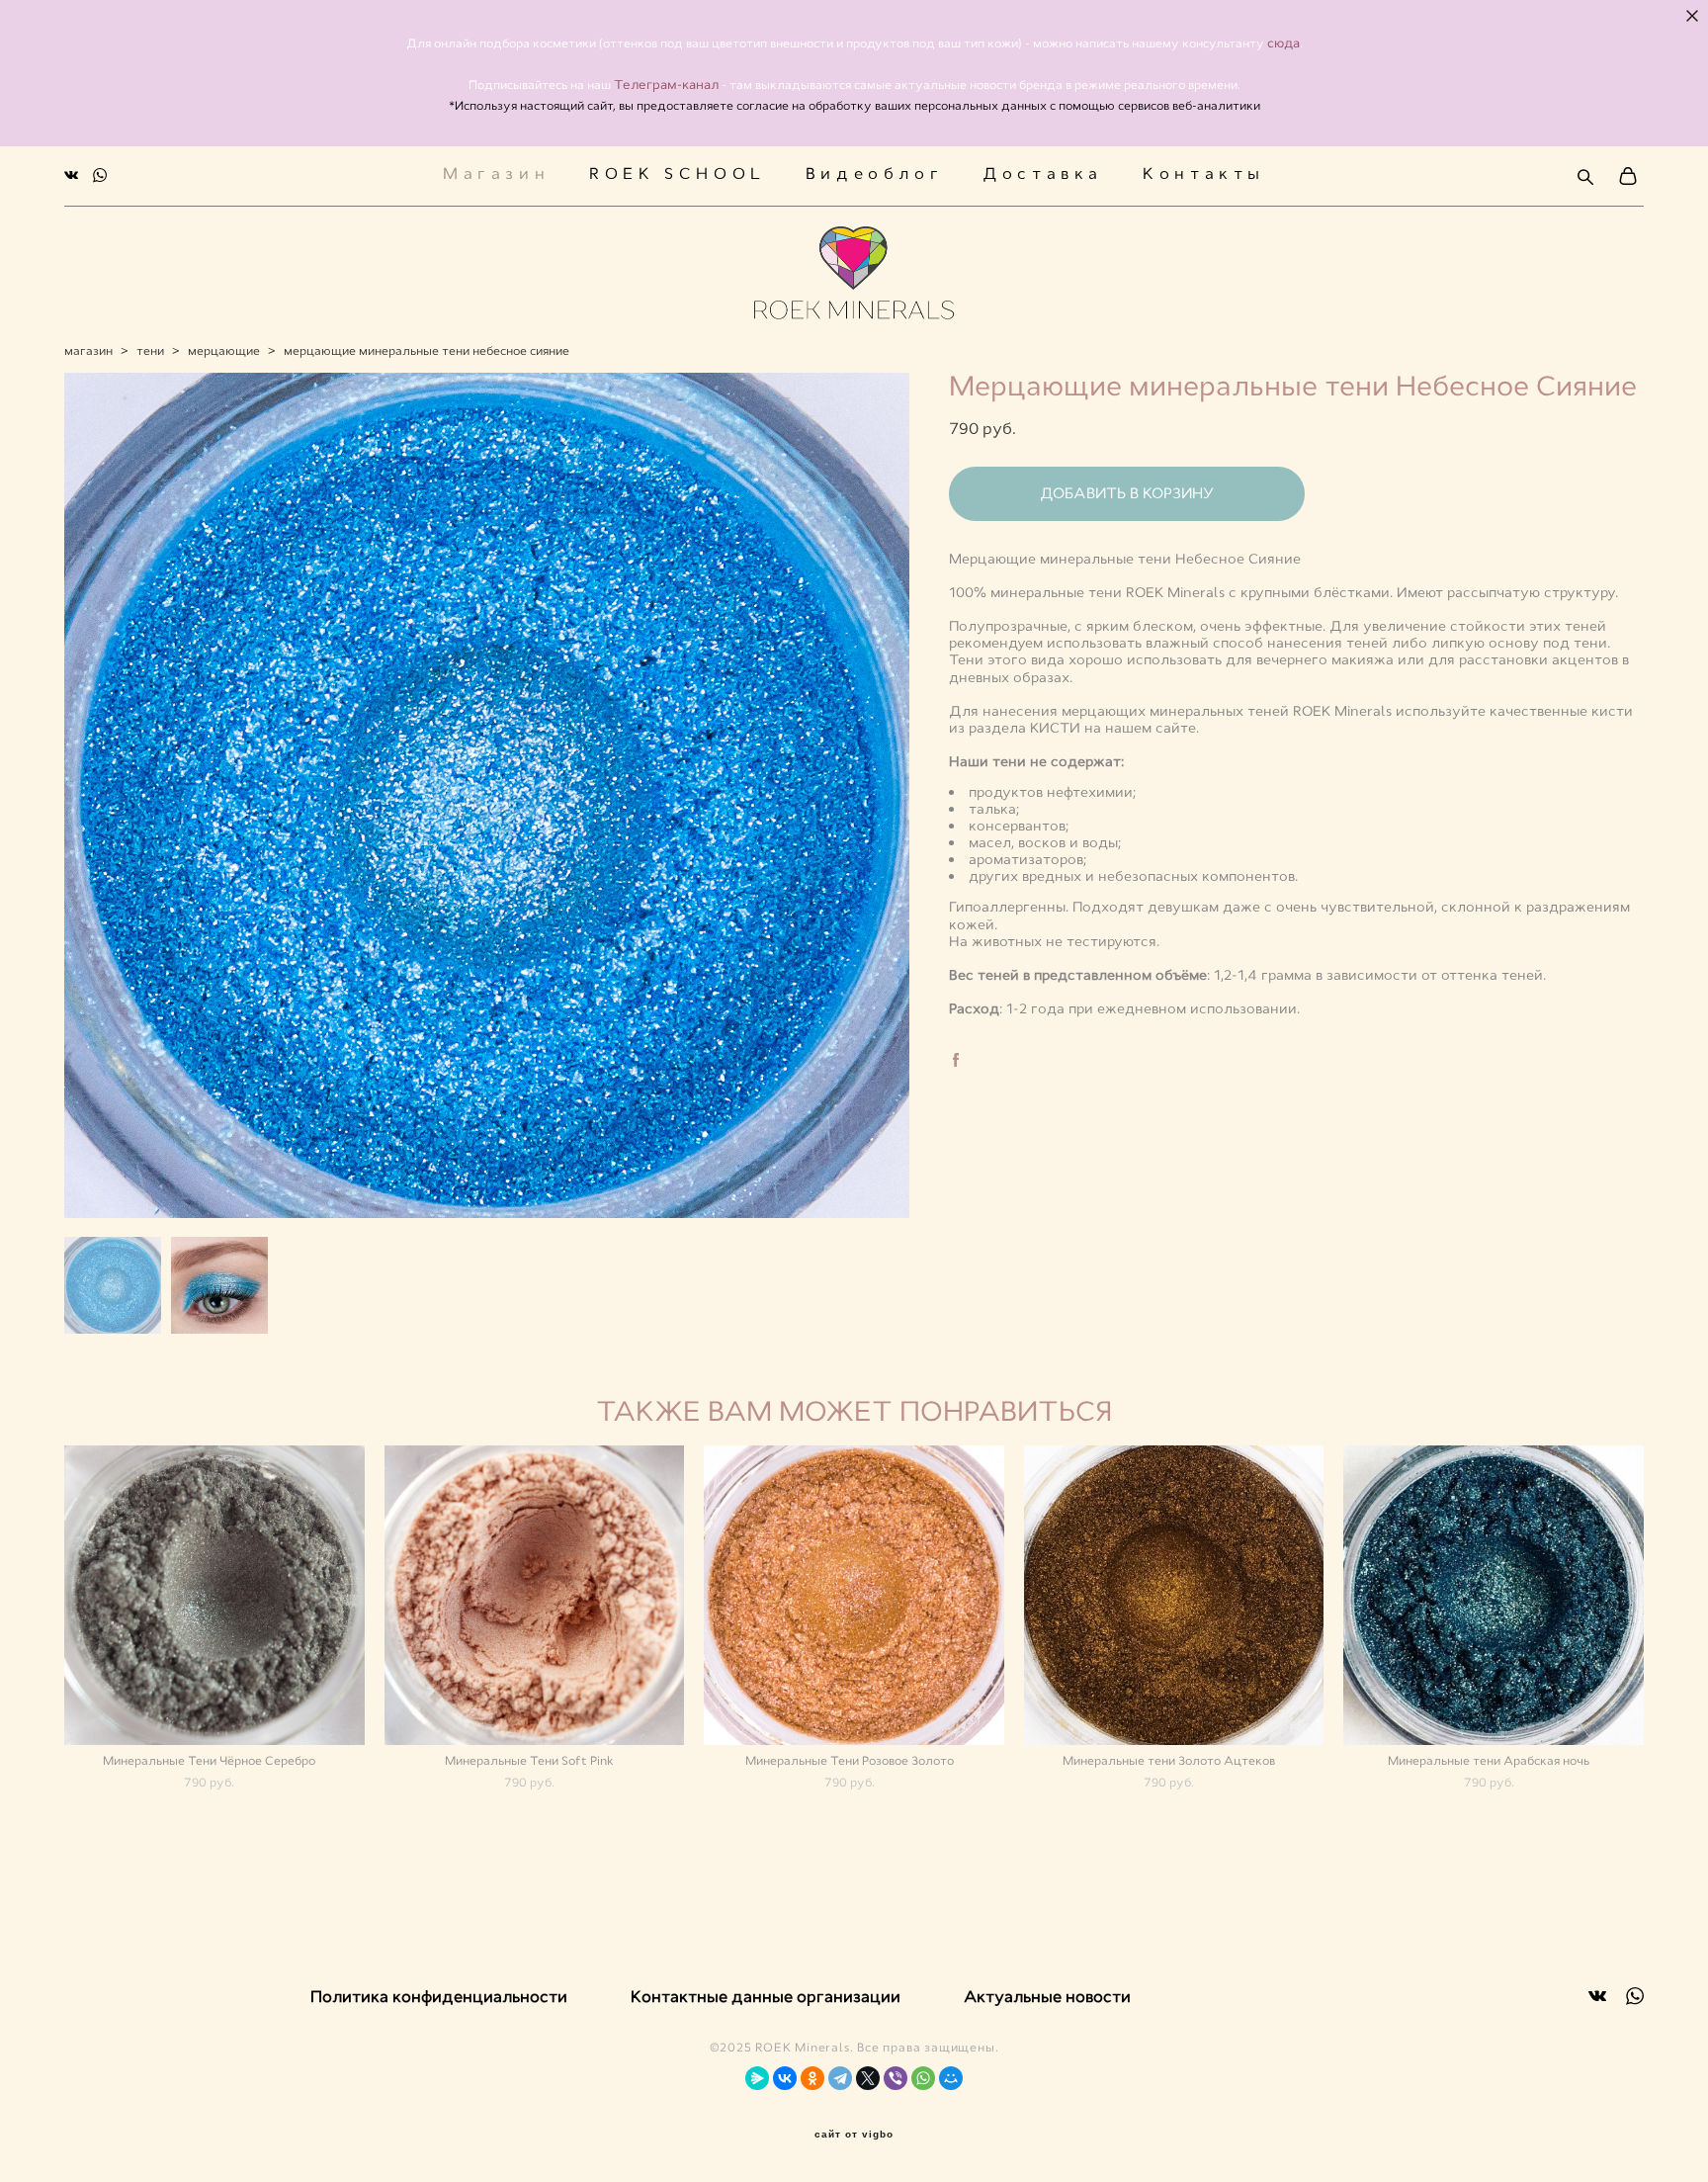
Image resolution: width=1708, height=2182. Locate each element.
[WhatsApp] (923, 2078)
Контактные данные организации (766, 1997)
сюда (1283, 43)
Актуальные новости (1047, 1997)
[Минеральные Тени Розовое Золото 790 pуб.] (854, 1595)
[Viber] (896, 2078)
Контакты (1204, 174)
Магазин (496, 174)
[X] (868, 2078)
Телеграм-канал (668, 85)
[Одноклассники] (812, 2078)
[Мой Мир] (951, 2078)
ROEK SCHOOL (678, 174)
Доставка (1043, 174)
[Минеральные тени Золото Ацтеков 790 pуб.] (1174, 1595)
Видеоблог (874, 174)
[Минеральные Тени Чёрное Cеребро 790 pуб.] (214, 1595)
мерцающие (224, 351)
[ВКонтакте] (785, 2078)
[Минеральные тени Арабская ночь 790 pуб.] (1494, 1595)
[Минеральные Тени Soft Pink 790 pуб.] (535, 1595)
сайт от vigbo (854, 2135)
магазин (88, 351)
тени (150, 351)
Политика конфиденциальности (439, 1997)
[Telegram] (840, 2078)
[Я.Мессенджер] (757, 2078)
